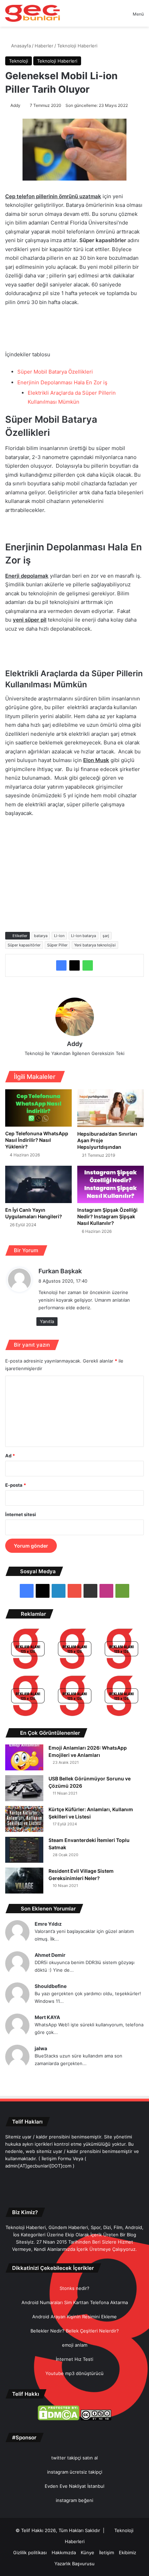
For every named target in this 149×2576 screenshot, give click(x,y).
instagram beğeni (74, 2500)
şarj (106, 936)
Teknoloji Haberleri (77, 46)
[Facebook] (61, 965)
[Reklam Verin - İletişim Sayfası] (28, 1650)
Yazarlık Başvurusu (74, 2564)
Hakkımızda (64, 2552)
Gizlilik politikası (30, 2552)
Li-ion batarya (84, 936)
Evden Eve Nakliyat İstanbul (74, 2486)
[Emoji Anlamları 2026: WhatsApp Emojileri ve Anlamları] (24, 1757)
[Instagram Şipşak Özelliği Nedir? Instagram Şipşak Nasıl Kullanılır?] (111, 1184)
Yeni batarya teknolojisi (95, 945)
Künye (87, 2552)
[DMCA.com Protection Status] (59, 2419)
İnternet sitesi (21, 1514)
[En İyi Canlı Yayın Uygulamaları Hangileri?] (38, 1184)
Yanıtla (47, 1321)
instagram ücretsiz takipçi (75, 2472)
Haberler (44, 46)
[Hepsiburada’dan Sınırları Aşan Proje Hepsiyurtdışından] (111, 1108)
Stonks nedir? (74, 2288)
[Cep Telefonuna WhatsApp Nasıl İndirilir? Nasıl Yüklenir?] (38, 1108)
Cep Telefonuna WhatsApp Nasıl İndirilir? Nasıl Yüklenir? (37, 1140)
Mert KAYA (47, 2017)
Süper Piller (57, 945)
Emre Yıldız (48, 1924)
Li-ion (59, 936)
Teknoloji (19, 61)
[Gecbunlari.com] (33, 13)
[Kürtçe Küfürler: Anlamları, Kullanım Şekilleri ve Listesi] (24, 1819)
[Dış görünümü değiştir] (115, 16)
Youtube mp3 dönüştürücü (74, 2373)
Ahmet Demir (50, 1955)
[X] (74, 965)
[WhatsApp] (88, 965)
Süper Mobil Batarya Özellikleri (55, 372)
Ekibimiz (128, 2552)
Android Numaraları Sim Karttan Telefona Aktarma (75, 2302)
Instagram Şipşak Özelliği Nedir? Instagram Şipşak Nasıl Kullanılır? (107, 1216)
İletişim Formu (56, 2158)
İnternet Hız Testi (74, 2359)
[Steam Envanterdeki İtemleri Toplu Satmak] (24, 1850)
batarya (41, 936)
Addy (15, 105)
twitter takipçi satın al (74, 2458)
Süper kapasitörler (24, 945)
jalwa (41, 2048)
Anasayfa (20, 46)
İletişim (107, 2552)
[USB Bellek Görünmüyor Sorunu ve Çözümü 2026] (24, 1788)
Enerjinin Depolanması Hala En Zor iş (62, 382)
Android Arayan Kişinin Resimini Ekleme (74, 2317)
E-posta (16, 1485)
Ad (10, 1456)
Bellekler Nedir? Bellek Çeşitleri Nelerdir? (75, 2331)
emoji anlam (75, 2345)
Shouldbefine (51, 1986)
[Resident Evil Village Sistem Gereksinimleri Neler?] (24, 1881)
